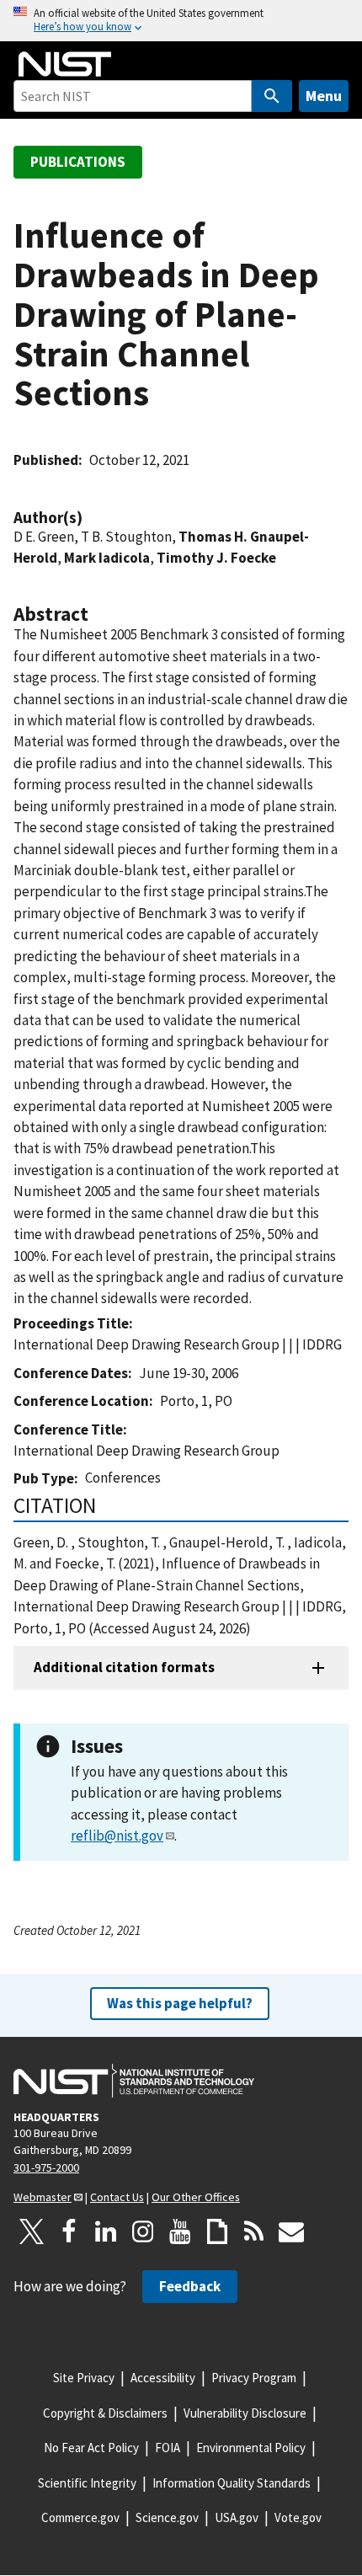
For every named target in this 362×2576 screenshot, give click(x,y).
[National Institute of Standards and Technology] (134, 2081)
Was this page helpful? (180, 2003)
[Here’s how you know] (181, 21)
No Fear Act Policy (91, 2448)
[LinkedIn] (106, 2231)
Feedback (190, 2286)
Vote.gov (298, 2517)
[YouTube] (180, 2231)
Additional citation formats (124, 1667)
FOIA (168, 2448)
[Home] (65, 64)
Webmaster (43, 2197)
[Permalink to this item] (91, 518)
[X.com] (32, 2231)
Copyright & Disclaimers (105, 2413)
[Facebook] (69, 2231)
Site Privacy (84, 2378)
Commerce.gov (80, 2517)
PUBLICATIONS (78, 162)
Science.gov (167, 2517)
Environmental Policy (251, 2448)
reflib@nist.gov (117, 1836)
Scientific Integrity (87, 2483)
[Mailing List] (291, 2231)
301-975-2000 (46, 2167)
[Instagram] (143, 2231)
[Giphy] (217, 2231)
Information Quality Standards (232, 2483)
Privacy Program (254, 2378)
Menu (324, 96)
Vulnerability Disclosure (245, 2413)
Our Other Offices (196, 2197)
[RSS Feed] (254, 2231)
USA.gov (237, 2517)
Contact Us (117, 2197)
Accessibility (163, 2378)
